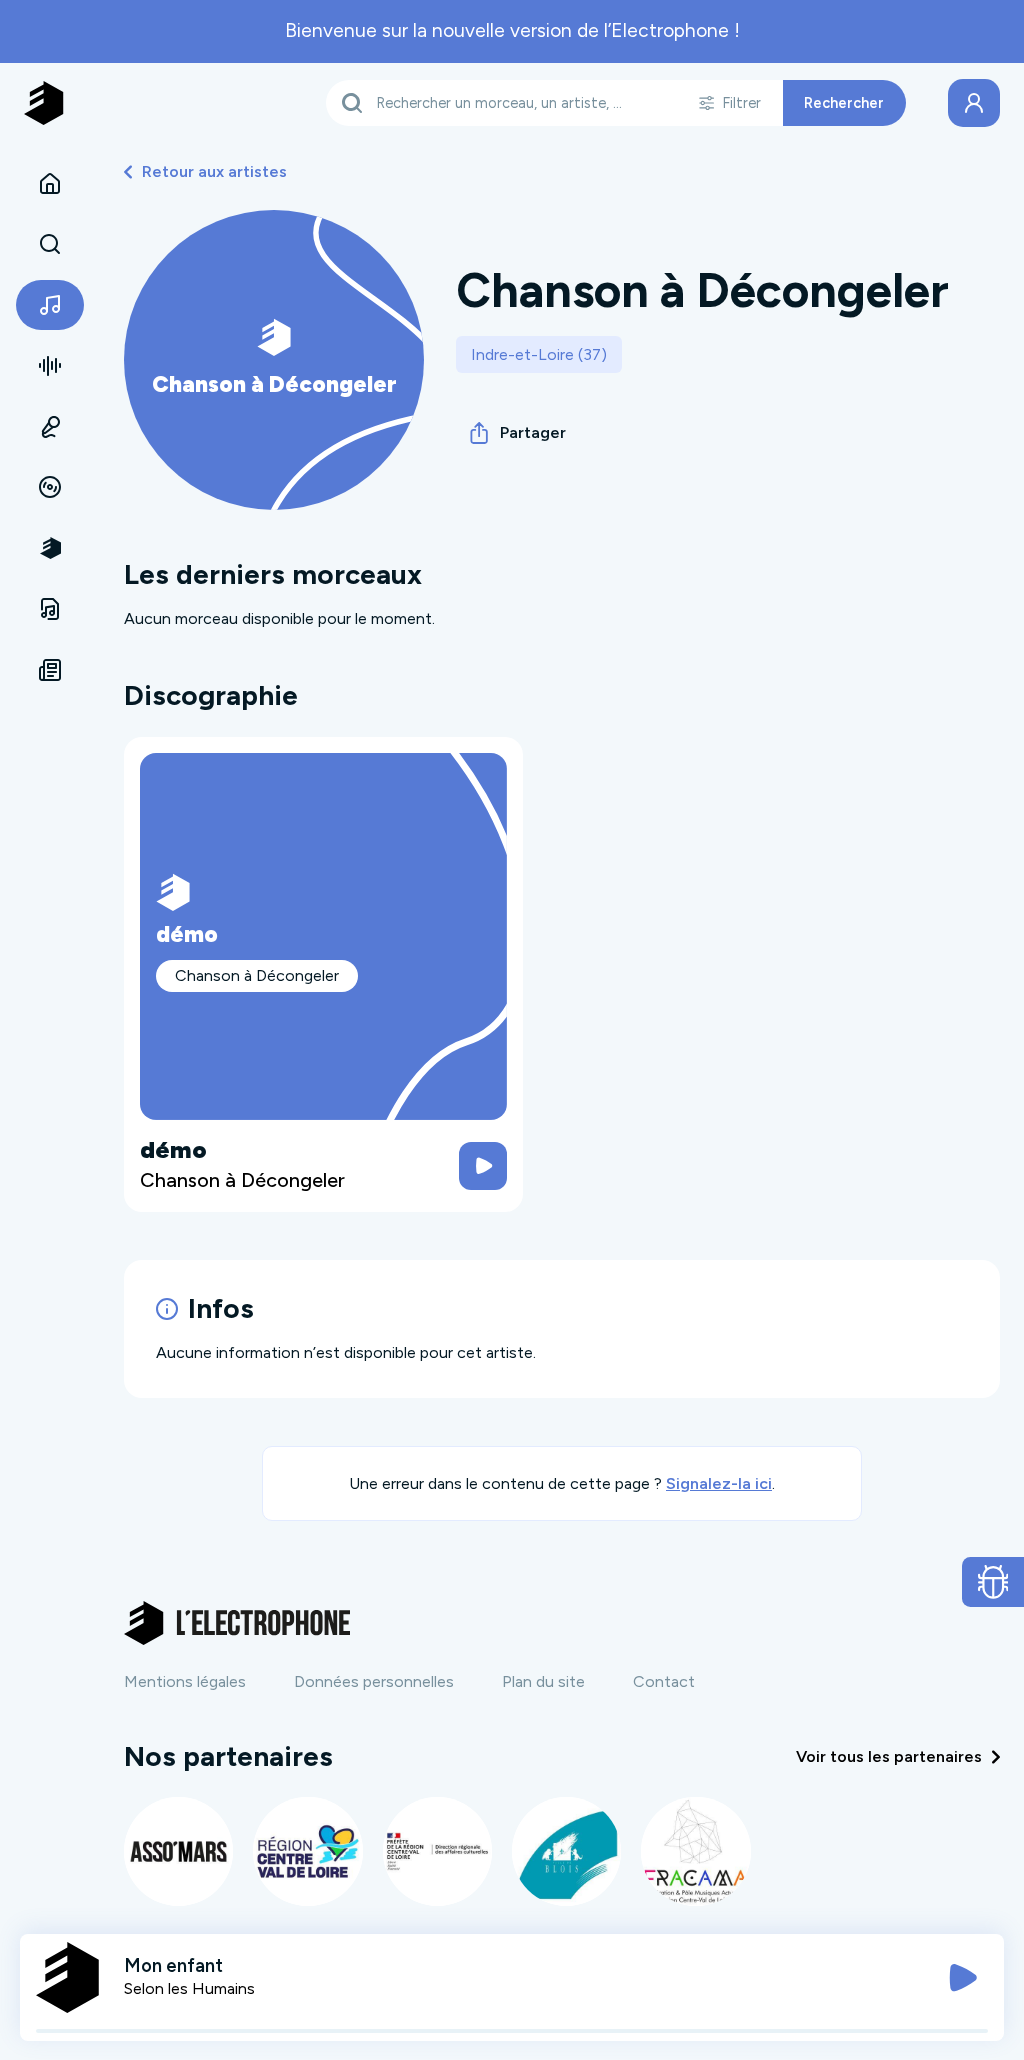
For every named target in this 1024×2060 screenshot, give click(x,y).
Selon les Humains (189, 1988)
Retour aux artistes (214, 171)
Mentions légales (185, 1681)
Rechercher (844, 103)
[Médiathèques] (50, 609)
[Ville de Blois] (566, 1851)
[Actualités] (50, 670)
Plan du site (543, 1681)
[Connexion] (974, 103)
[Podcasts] (50, 427)
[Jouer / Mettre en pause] (963, 1978)
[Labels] (50, 488)
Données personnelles (374, 1681)
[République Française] (437, 1851)
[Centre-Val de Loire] (307, 1851)
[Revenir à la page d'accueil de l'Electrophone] (44, 103)
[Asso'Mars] (178, 1851)
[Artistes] (50, 305)
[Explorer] (50, 245)
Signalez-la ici (719, 1483)
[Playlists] (50, 366)
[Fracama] (695, 1851)
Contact (664, 1681)
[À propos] (50, 548)
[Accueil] (50, 184)
